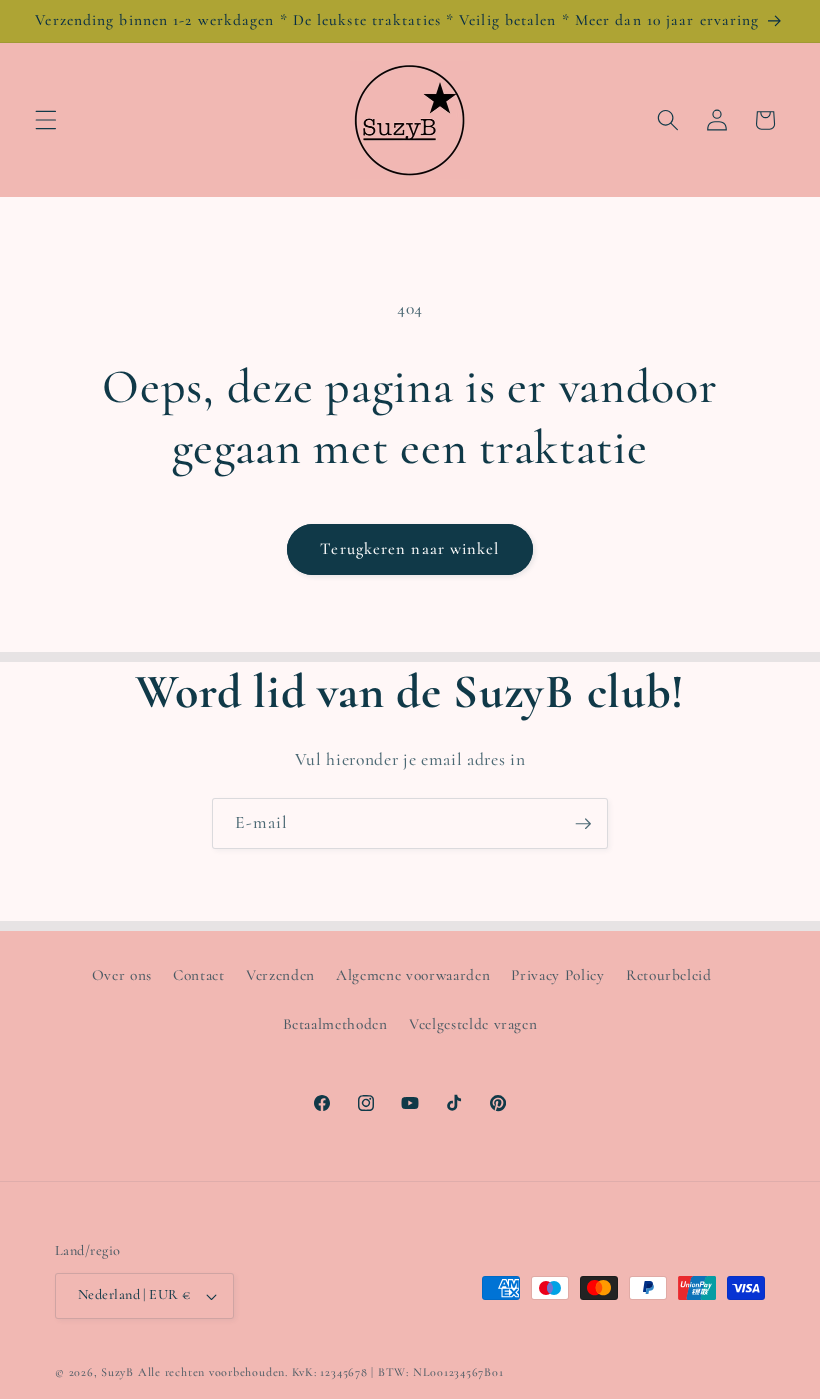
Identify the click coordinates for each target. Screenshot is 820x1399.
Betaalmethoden (335, 1024)
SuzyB (117, 1372)
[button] (46, 120)
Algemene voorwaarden (413, 975)
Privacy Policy (557, 975)
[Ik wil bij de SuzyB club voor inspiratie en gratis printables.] (583, 824)
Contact (199, 975)
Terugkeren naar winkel (409, 549)
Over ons (122, 975)
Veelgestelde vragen (473, 1024)
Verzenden (280, 975)
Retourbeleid (669, 975)
